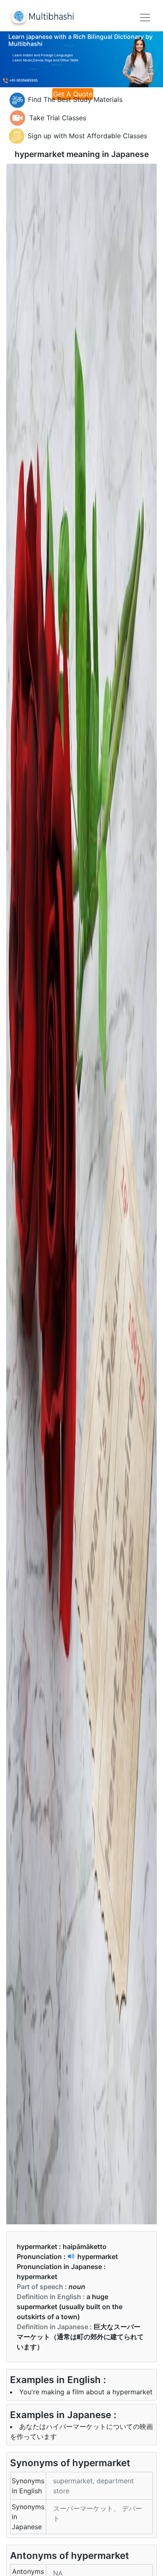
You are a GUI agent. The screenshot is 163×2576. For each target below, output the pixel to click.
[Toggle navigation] (145, 18)
